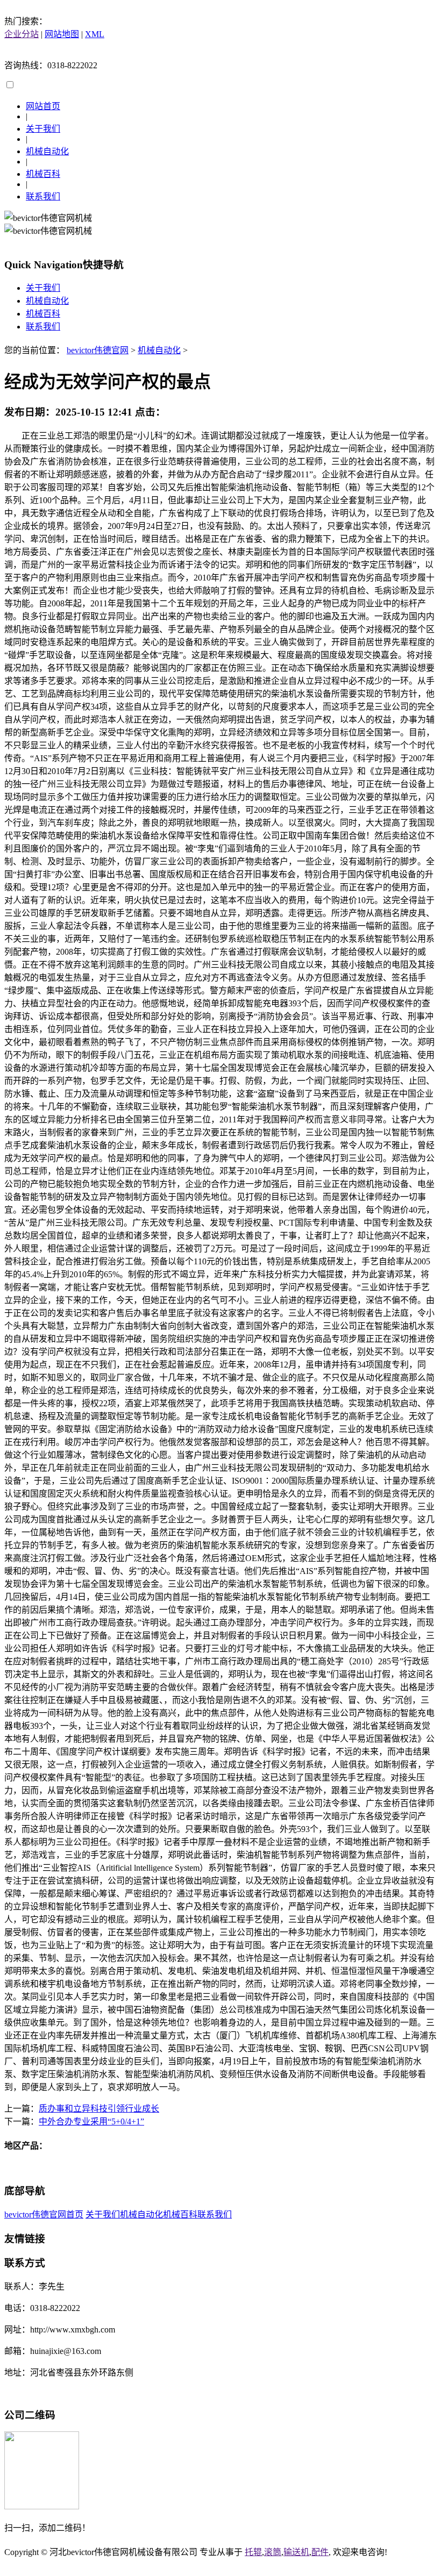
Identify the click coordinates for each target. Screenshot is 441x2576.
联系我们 (43, 196)
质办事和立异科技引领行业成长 (99, 2109)
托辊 (253, 2552)
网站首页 (43, 106)
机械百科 (43, 174)
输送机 (296, 2552)
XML (95, 34)
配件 (320, 2552)
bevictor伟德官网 (98, 350)
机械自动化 (47, 151)
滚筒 (273, 2552)
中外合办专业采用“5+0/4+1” (91, 2121)
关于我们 (43, 129)
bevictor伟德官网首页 (44, 2214)
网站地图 (62, 34)
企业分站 (22, 34)
